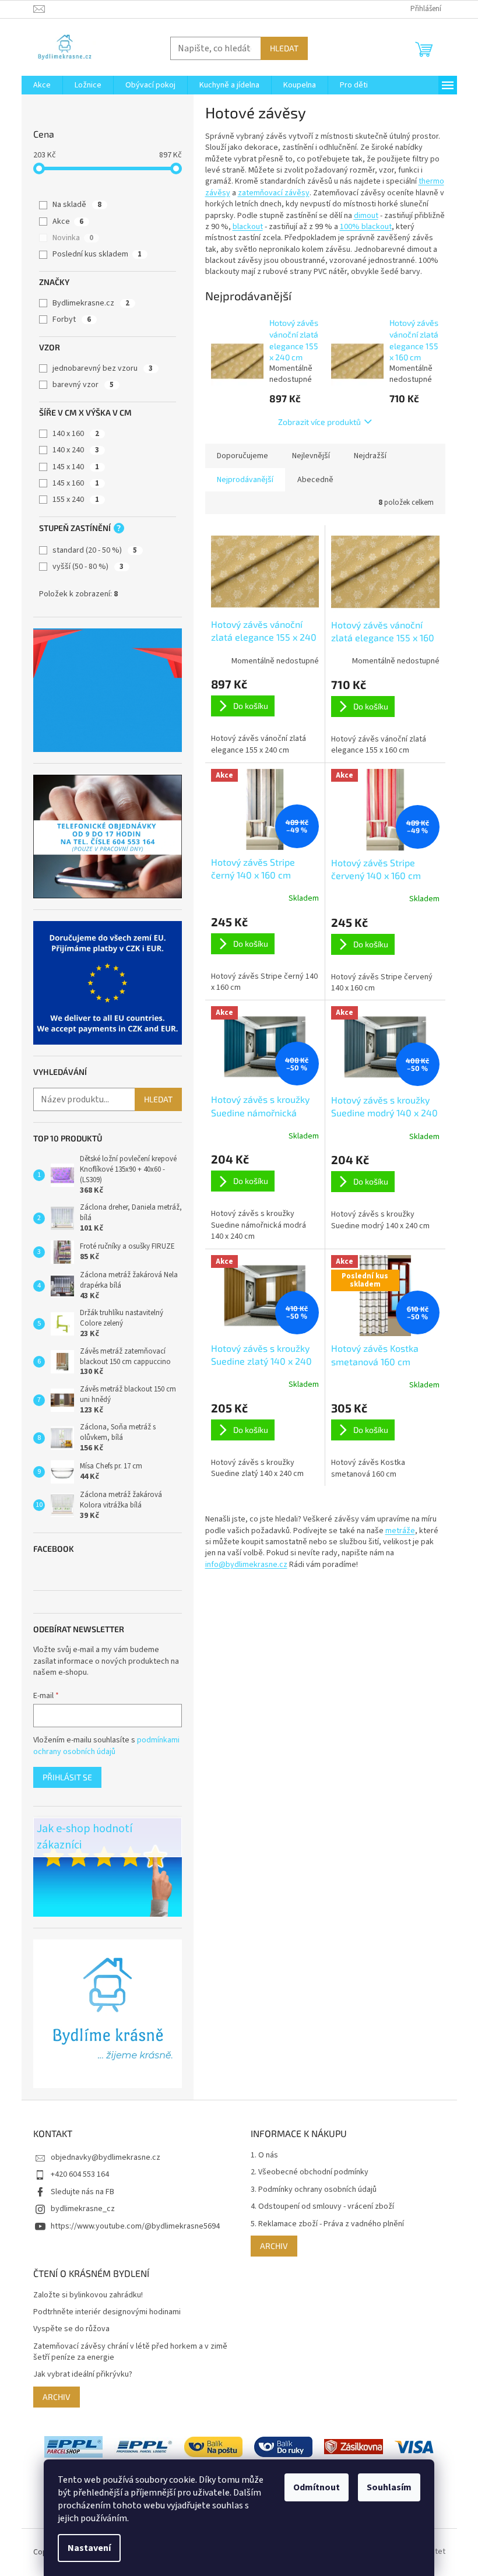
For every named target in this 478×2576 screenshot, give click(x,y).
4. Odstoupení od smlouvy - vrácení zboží (322, 2207)
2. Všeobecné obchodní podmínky (310, 2172)
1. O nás (264, 2155)
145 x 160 (76, 483)
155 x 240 (76, 500)
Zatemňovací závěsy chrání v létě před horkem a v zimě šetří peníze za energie (130, 2352)
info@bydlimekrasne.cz (246, 1565)
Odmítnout (317, 2487)
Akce (68, 222)
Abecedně (315, 480)
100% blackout (366, 227)
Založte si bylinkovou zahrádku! (88, 2295)
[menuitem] (42, 85)
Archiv (274, 2246)
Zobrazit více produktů (319, 422)
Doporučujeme (242, 456)
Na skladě (77, 205)
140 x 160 (76, 434)
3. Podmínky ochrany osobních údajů (314, 2190)
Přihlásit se (67, 1777)
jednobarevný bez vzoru (103, 368)
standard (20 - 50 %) (95, 550)
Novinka (73, 238)
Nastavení (89, 2548)
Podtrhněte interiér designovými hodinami (107, 2312)
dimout (366, 216)
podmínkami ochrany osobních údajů (106, 1746)
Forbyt (72, 319)
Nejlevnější (311, 456)
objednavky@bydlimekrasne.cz (106, 2157)
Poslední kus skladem (97, 254)
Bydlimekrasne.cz (91, 303)
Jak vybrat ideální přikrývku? (83, 2375)
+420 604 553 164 (80, 2174)
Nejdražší (370, 456)
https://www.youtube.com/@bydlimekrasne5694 (135, 2226)
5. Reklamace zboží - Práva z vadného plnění (327, 2224)
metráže (400, 1531)
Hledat (284, 48)
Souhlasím (389, 2487)
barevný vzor (83, 385)
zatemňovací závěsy (274, 193)
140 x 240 (76, 450)
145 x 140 (76, 467)
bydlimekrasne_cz (83, 2209)
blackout (248, 227)
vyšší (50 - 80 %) (88, 567)
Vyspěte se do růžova (71, 2329)
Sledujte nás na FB (82, 2192)
